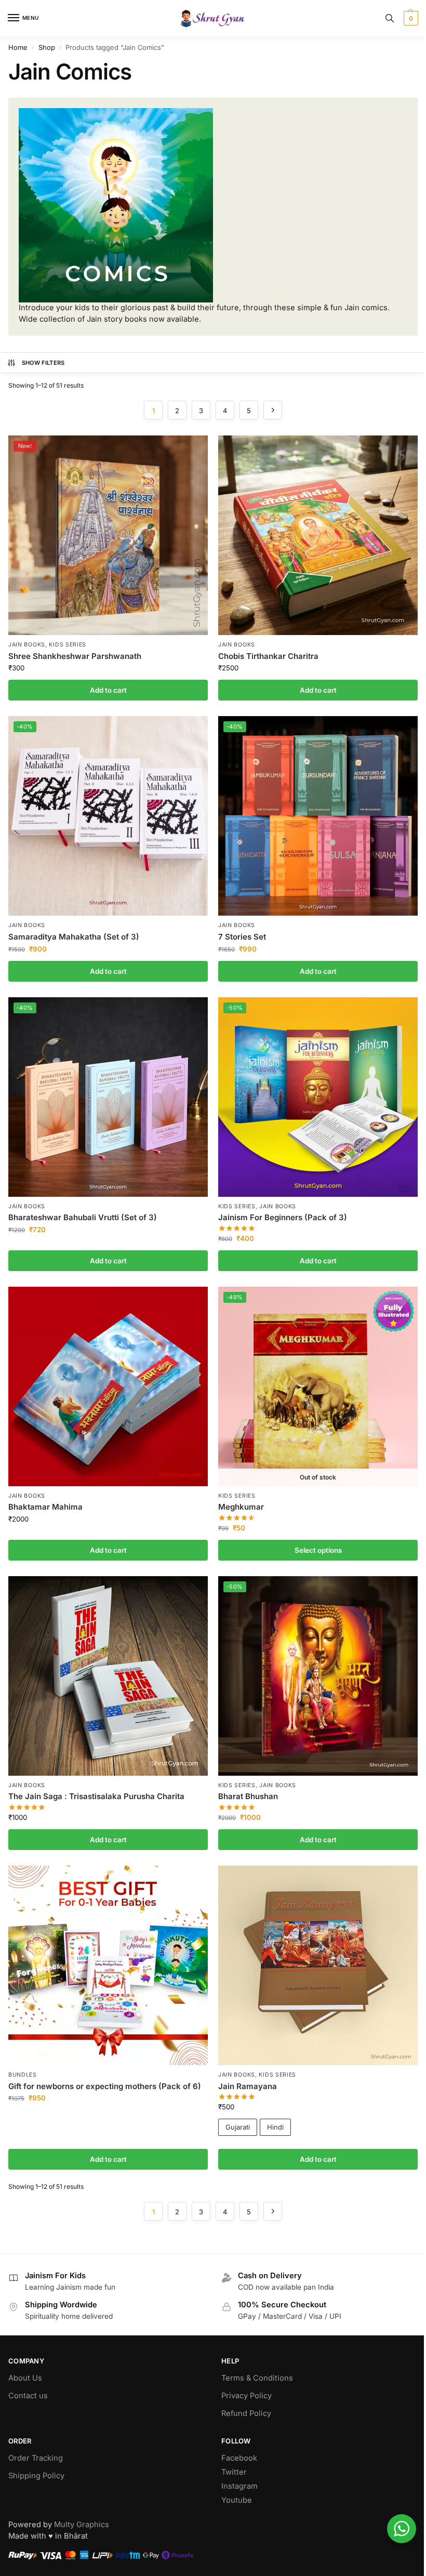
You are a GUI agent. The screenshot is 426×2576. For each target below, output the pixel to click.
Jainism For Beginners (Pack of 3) (283, 1217)
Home (18, 47)
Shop (47, 47)
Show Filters (43, 363)
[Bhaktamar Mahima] (108, 1386)
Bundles (23, 2075)
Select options (318, 1550)
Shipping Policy (36, 2476)
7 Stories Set (242, 937)
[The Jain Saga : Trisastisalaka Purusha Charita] (108, 1676)
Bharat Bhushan (248, 1796)
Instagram (239, 2486)
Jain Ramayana (248, 2086)
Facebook (239, 2458)
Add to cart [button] (108, 690)
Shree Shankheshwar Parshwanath (75, 656)
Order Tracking (36, 2458)
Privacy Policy (247, 2396)
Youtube (237, 2500)
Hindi (275, 2127)
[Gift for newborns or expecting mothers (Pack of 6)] (108, 1965)
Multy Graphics (82, 2525)
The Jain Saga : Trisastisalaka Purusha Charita (96, 1796)
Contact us (28, 2396)
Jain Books (27, 645)
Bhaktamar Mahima (45, 1507)
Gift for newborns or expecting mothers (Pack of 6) (105, 2086)
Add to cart (318, 2159)
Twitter (234, 2472)
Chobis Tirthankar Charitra (268, 656)
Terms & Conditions (257, 2378)
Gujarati (238, 2127)
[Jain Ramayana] (318, 1965)
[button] (410, 18)
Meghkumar (241, 1507)
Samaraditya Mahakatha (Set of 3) (74, 937)
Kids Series (68, 645)
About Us (25, 2378)
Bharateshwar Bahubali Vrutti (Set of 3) (83, 1217)
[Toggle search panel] (390, 18)
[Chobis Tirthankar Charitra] (318, 535)
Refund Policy (246, 2413)
